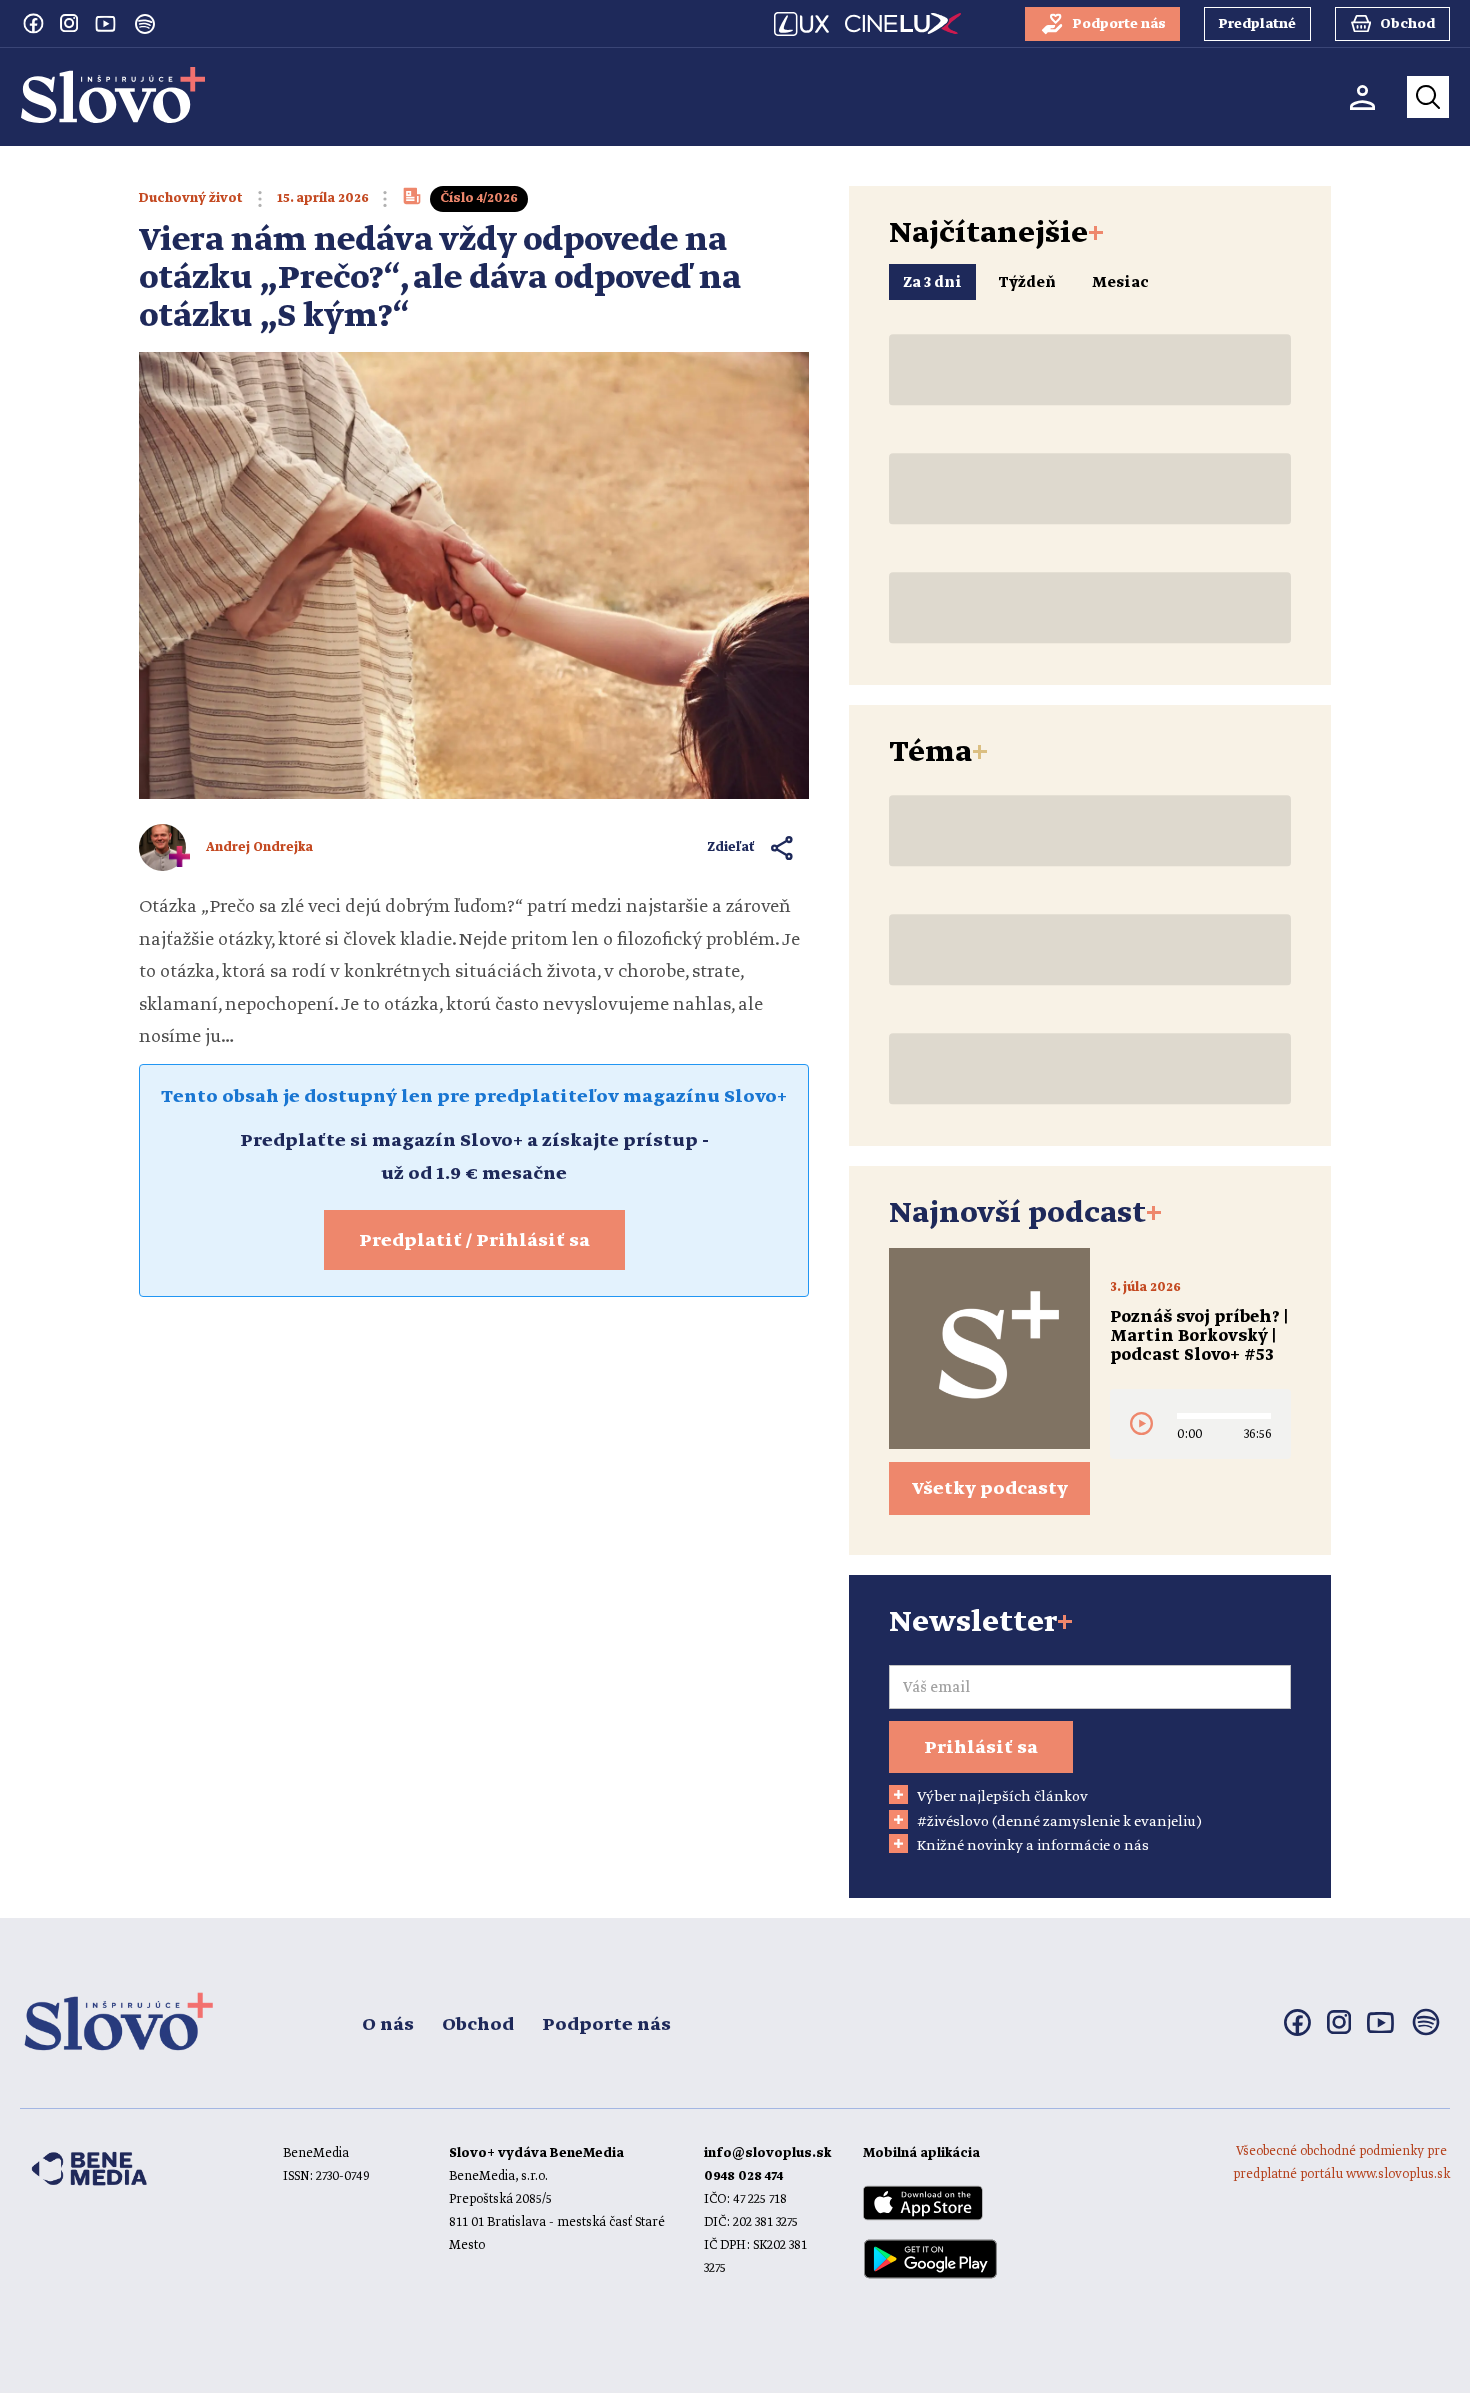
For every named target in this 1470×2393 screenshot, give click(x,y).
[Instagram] (69, 23)
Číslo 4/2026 (479, 198)
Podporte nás (606, 2025)
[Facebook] (33, 23)
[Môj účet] (1362, 97)
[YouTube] (105, 23)
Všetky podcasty (990, 1489)
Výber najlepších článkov (1002, 1797)
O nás (388, 2025)
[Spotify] (145, 24)
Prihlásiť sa (981, 1748)
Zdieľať (731, 847)
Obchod (478, 2025)
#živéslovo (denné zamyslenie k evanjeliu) (1059, 1822)
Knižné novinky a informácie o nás (1033, 1846)
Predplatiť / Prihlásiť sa (474, 1241)
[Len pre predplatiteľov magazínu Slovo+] (412, 202)
